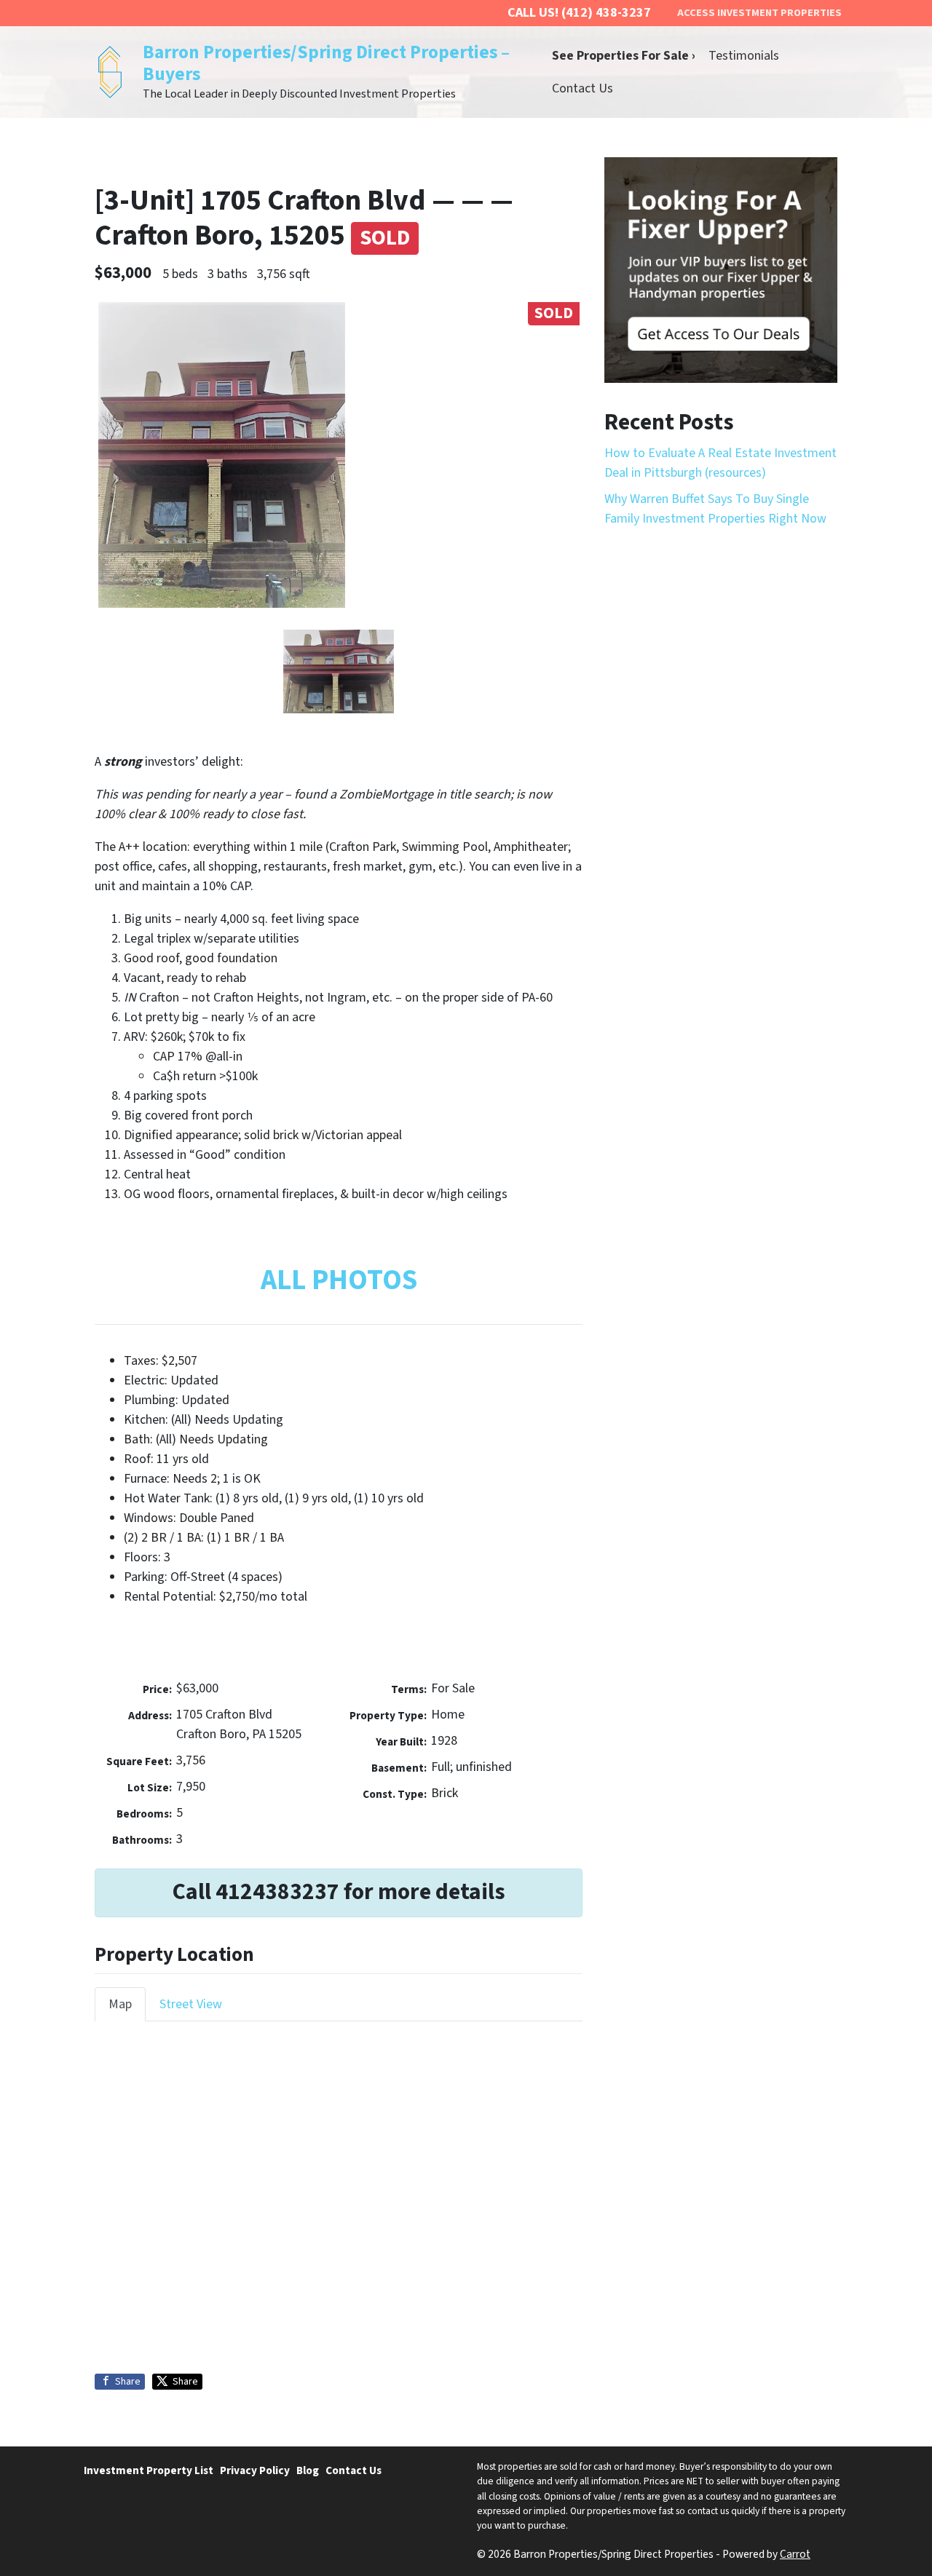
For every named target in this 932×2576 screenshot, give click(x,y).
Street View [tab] (191, 2004)
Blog (308, 2470)
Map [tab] (120, 2004)
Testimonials (744, 56)
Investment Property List (149, 2470)
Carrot (795, 2554)
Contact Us (582, 88)
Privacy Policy (255, 2470)
